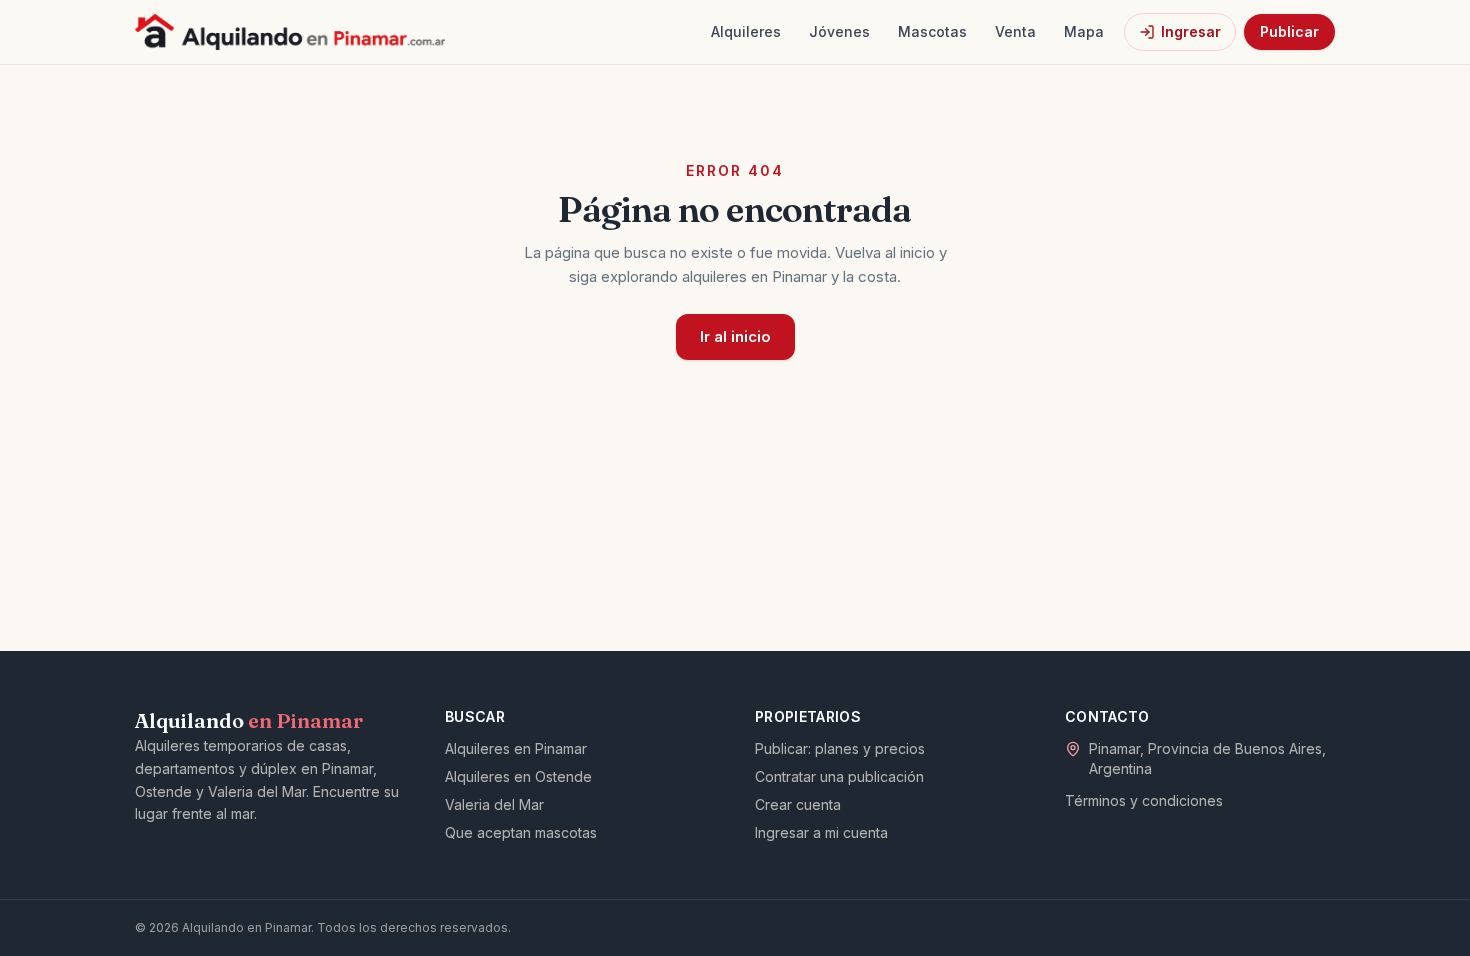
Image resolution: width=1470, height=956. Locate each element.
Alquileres (746, 31)
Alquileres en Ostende (518, 776)
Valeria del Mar (494, 804)
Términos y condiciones (1144, 800)
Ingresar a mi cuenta (821, 832)
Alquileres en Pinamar (516, 748)
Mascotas (932, 31)
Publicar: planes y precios (840, 748)
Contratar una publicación (839, 776)
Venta (1015, 31)
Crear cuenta (798, 804)
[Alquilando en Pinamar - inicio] (290, 32)
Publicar (1289, 31)
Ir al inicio (735, 336)
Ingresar (1191, 31)
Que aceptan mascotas (521, 832)
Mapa (1084, 31)
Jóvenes (839, 31)
